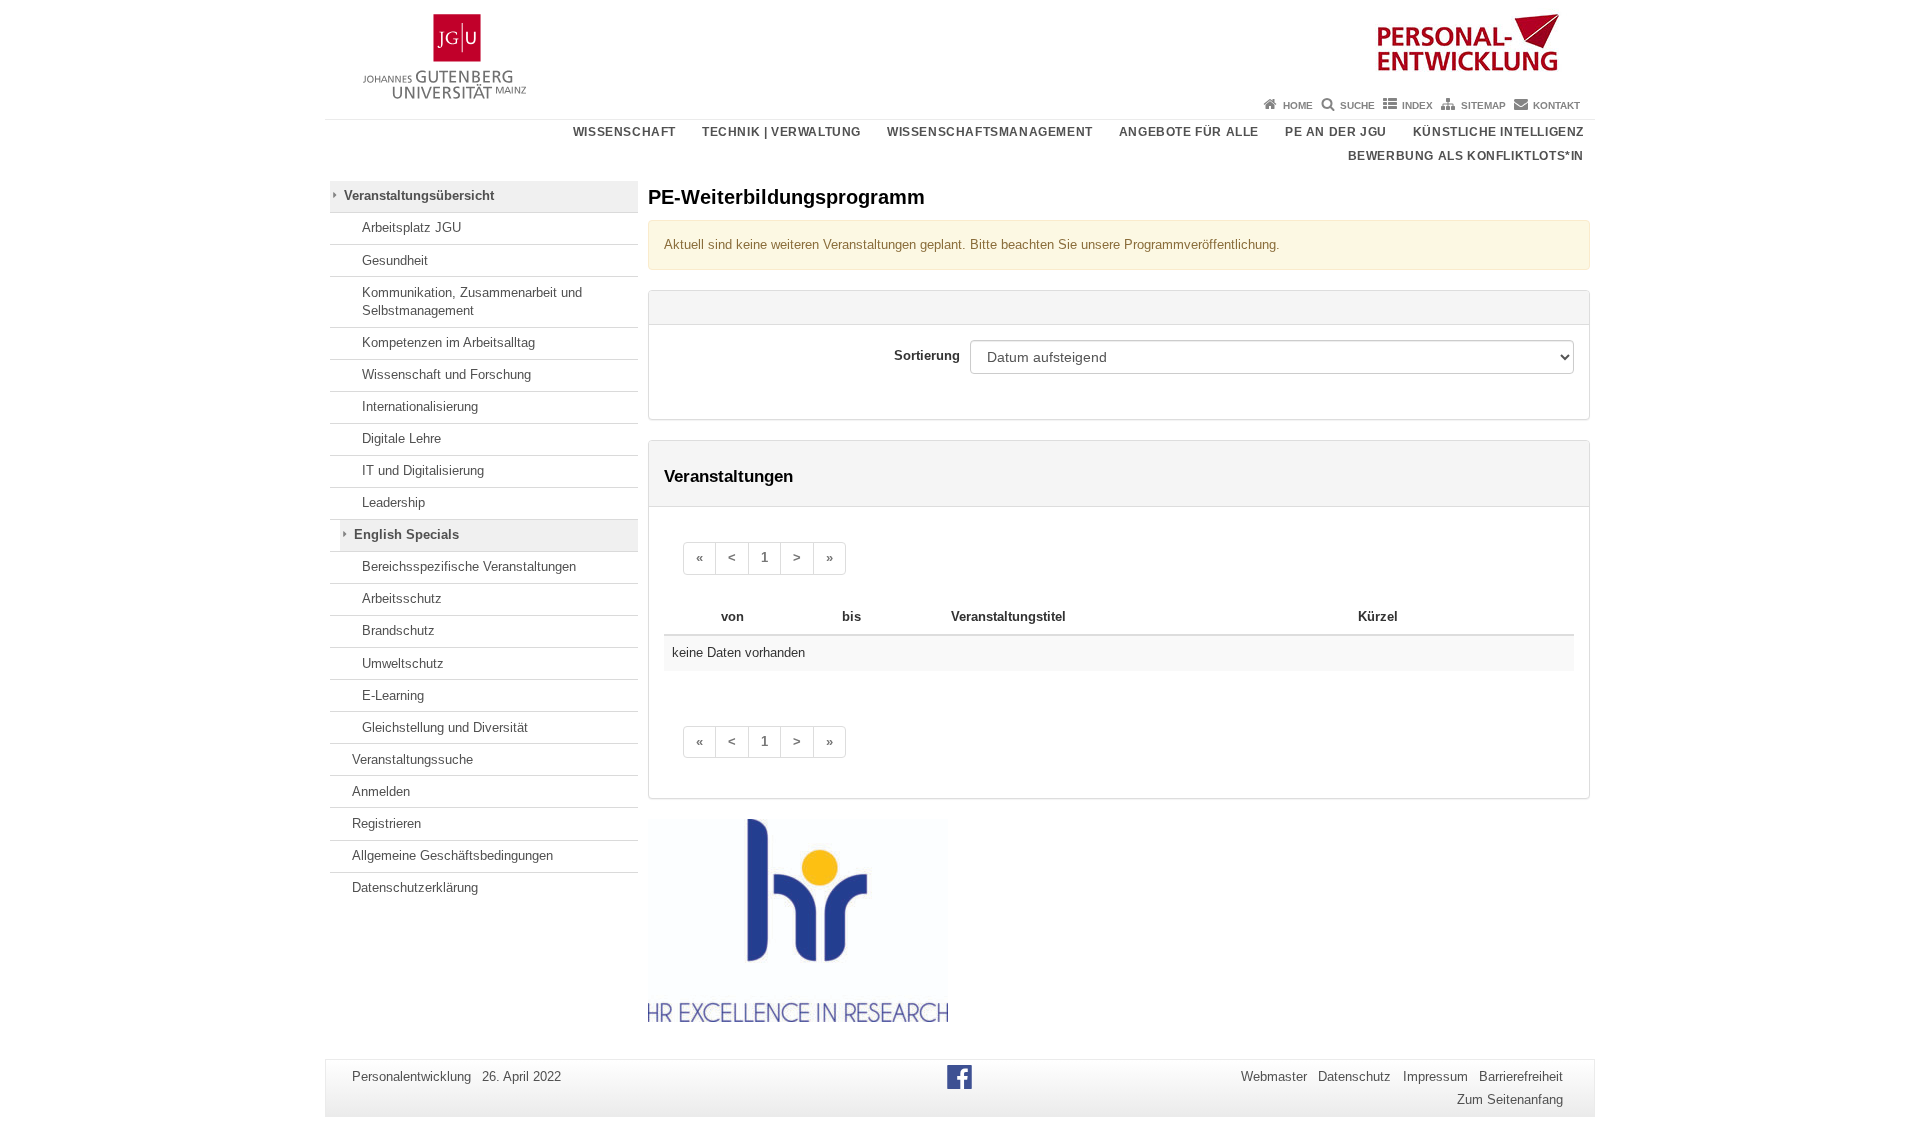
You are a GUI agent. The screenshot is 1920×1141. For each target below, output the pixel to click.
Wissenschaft (624, 132)
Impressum (1435, 1076)
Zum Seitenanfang (1510, 1099)
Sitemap (1483, 105)
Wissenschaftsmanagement (990, 132)
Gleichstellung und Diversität (445, 727)
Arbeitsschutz (402, 598)
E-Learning (393, 695)
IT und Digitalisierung (423, 470)
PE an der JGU (1336, 132)
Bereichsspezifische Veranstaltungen (469, 566)
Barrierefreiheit (1521, 1076)
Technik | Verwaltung (781, 132)
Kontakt (1556, 105)
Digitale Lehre (401, 438)
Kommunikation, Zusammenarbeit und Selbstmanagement (472, 301)
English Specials (406, 534)
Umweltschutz (403, 663)
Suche (1357, 105)
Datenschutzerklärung (415, 887)
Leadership (393, 502)
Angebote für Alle (1189, 132)
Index (1417, 105)
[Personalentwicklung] (960, 45)
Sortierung (927, 355)
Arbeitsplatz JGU (411, 227)
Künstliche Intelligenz (1498, 132)
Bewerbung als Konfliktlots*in (1466, 156)
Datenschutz (1354, 1076)
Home (1298, 105)
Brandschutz (398, 630)
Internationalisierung (420, 406)
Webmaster (1274, 1076)
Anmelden (381, 791)
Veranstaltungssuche (412, 759)
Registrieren (386, 823)
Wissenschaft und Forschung (446, 374)
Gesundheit (395, 260)
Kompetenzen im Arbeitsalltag (448, 342)
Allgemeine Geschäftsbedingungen (452, 855)
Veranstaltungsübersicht (419, 195)
